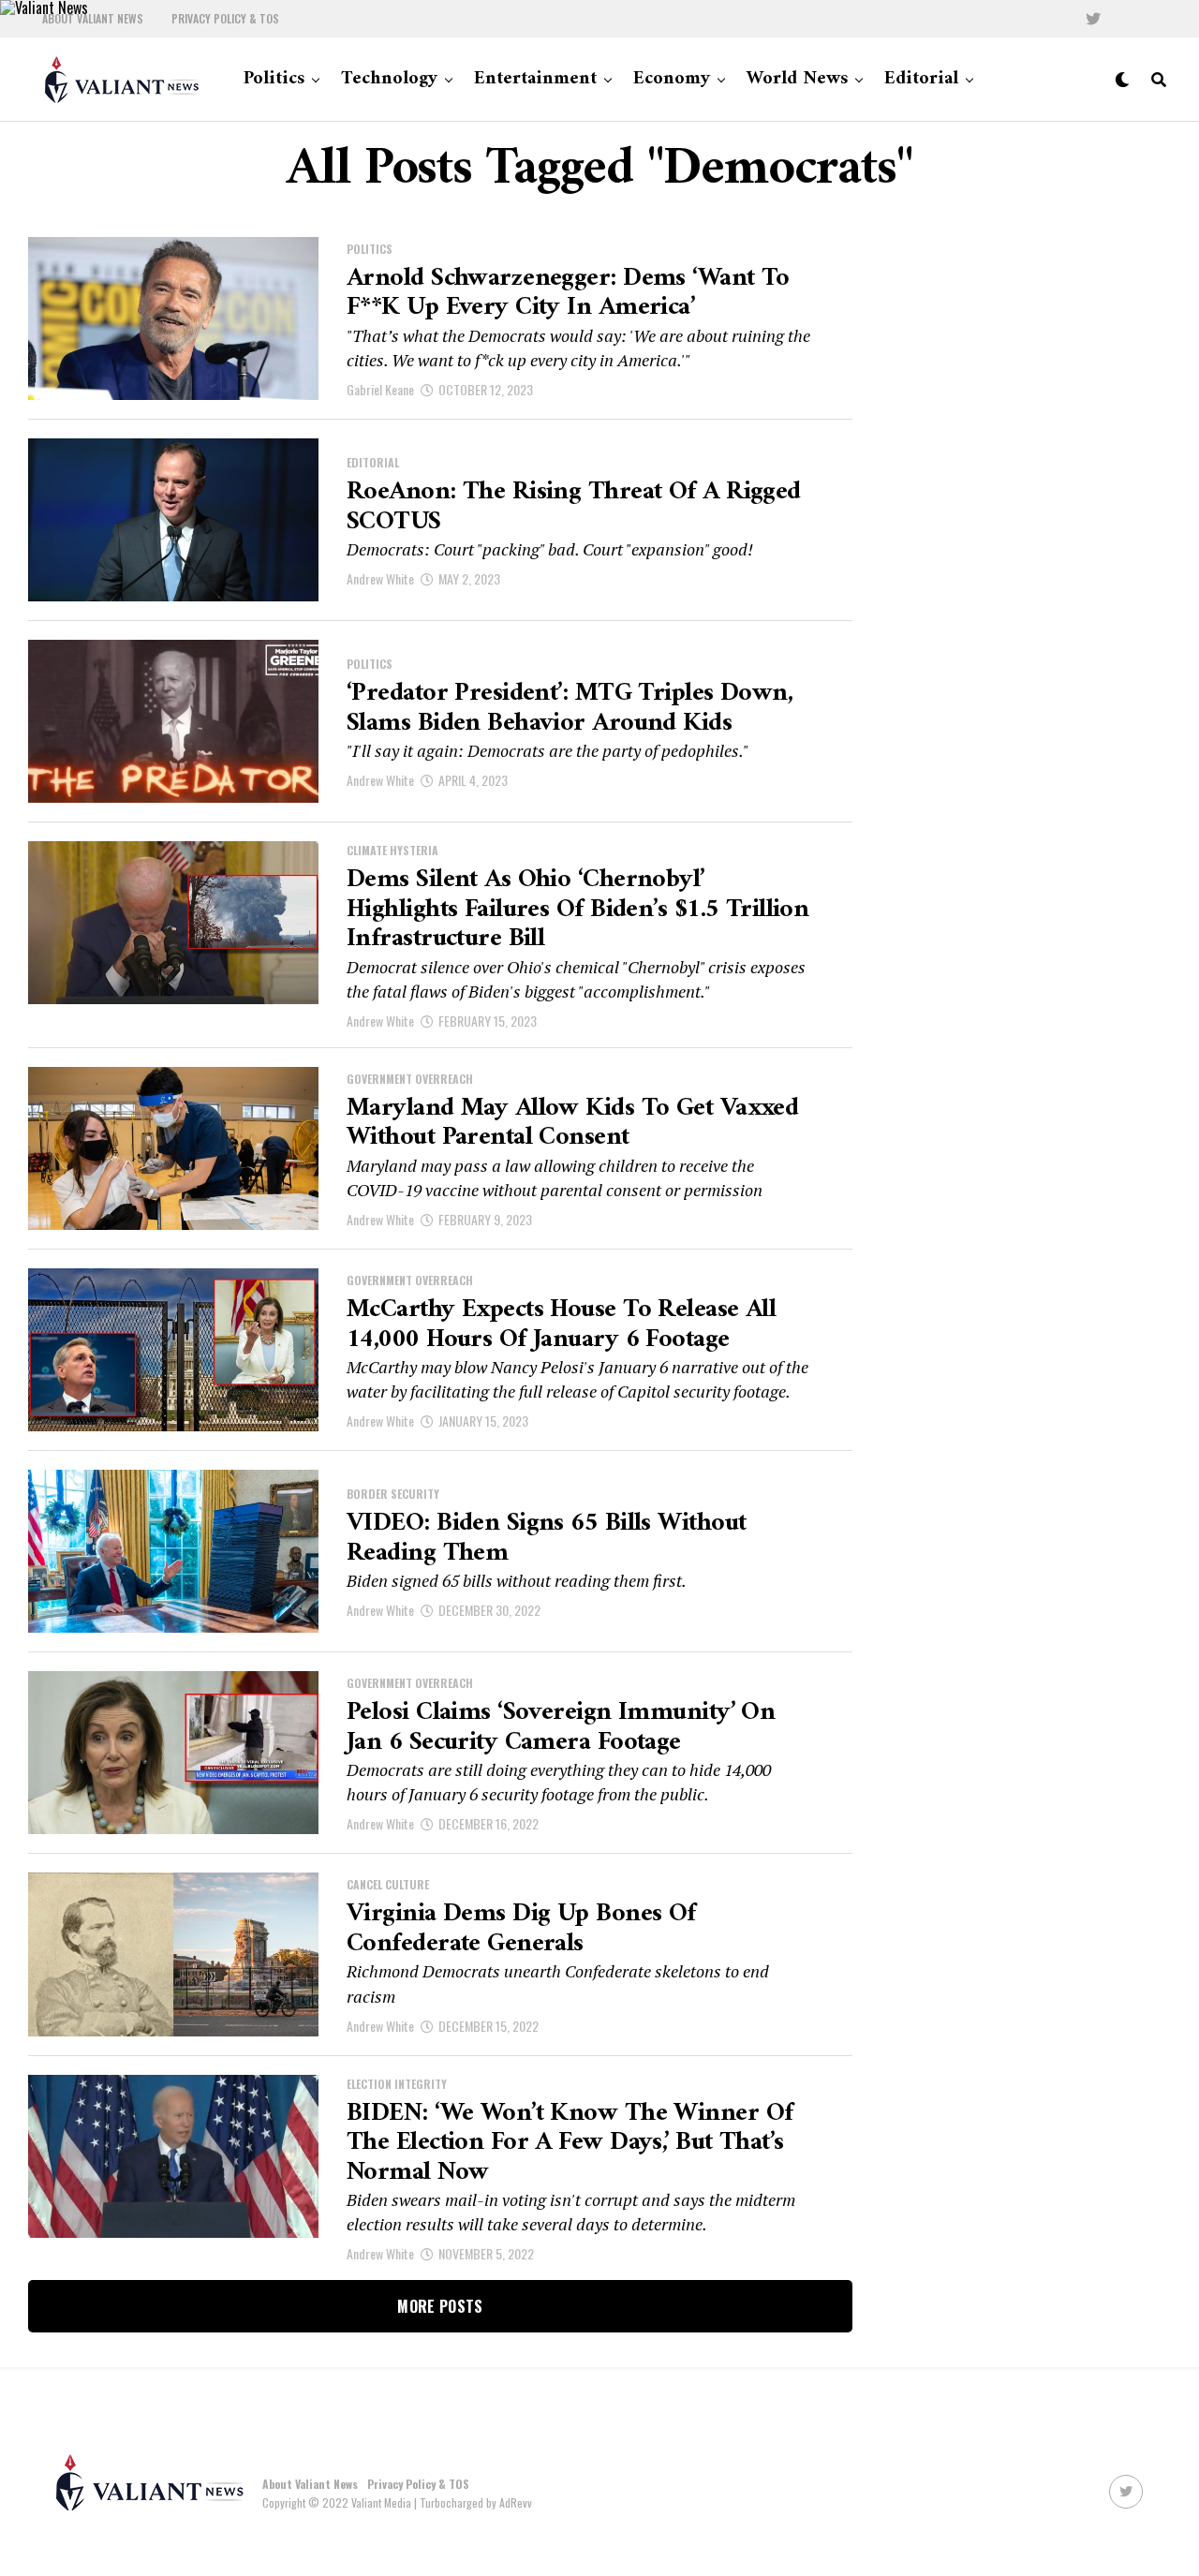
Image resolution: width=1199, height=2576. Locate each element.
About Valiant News (93, 19)
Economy (672, 79)
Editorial (921, 79)
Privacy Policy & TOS (225, 19)
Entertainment (535, 79)
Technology (389, 79)
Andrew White (380, 578)
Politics (274, 79)
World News (797, 79)
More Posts (440, 2306)
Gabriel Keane (380, 389)
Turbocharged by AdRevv (476, 2502)
